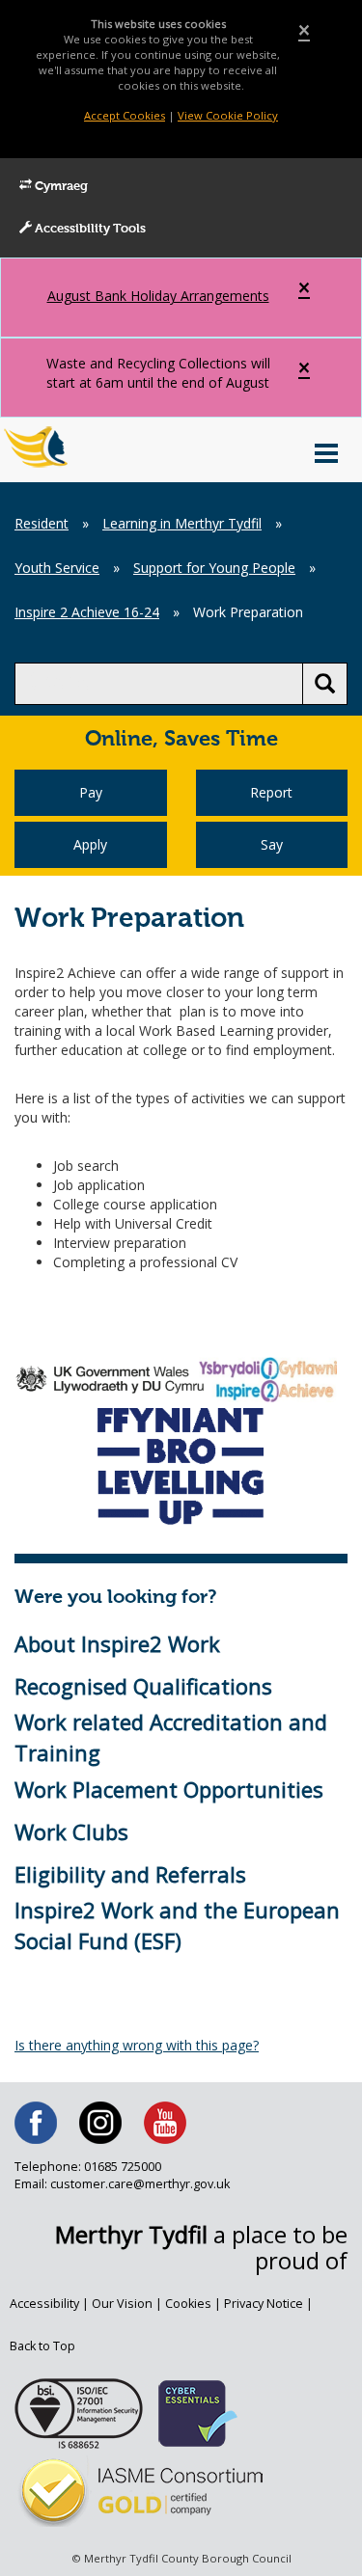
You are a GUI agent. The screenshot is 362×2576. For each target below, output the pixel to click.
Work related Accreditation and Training (171, 1736)
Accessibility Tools (89, 229)
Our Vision (122, 2304)
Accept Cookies (125, 115)
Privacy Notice (264, 2304)
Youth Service (57, 568)
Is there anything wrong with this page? (137, 2045)
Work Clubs (71, 1831)
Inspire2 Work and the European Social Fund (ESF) (177, 1925)
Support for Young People (214, 568)
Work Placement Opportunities (169, 1789)
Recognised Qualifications (143, 1686)
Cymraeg (60, 187)
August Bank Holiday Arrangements (158, 296)
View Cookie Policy (228, 115)
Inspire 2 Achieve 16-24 (87, 612)
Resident (42, 523)
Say (272, 844)
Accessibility (44, 2304)
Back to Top (42, 2346)
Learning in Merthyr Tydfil (182, 523)
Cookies (188, 2304)
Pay (91, 792)
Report (271, 792)
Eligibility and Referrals (130, 1874)
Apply (90, 844)
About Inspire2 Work (117, 1643)
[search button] (325, 684)
